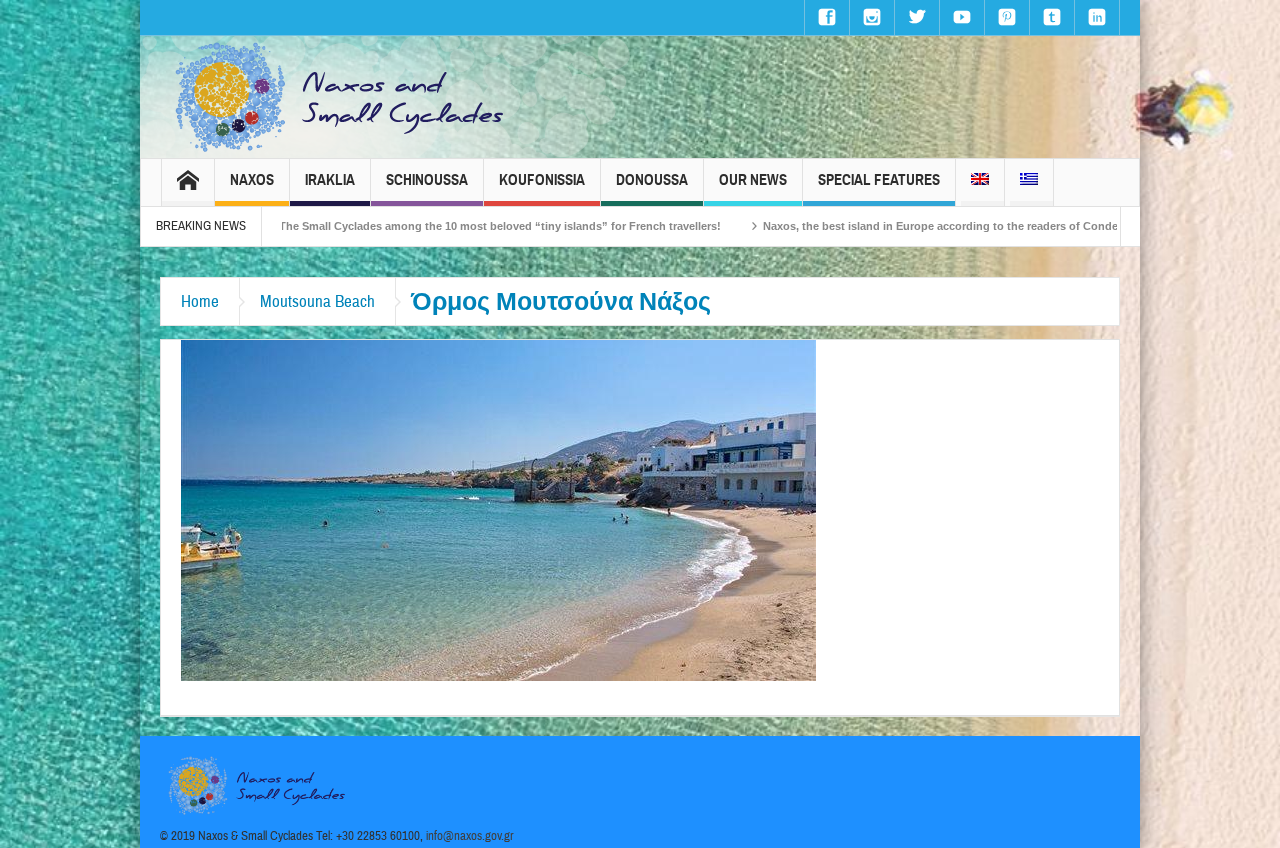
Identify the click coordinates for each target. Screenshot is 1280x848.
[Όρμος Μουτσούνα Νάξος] (498, 509)
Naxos (252, 180)
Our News (753, 180)
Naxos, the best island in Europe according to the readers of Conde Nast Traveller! (930, 226)
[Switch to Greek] (1029, 182)
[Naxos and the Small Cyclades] (341, 97)
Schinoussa (427, 180)
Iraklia (330, 180)
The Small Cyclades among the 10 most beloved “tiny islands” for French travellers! (451, 226)
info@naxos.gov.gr (470, 836)
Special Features (879, 180)
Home (200, 301)
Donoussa (652, 180)
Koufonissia (542, 180)
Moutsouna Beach (317, 301)
